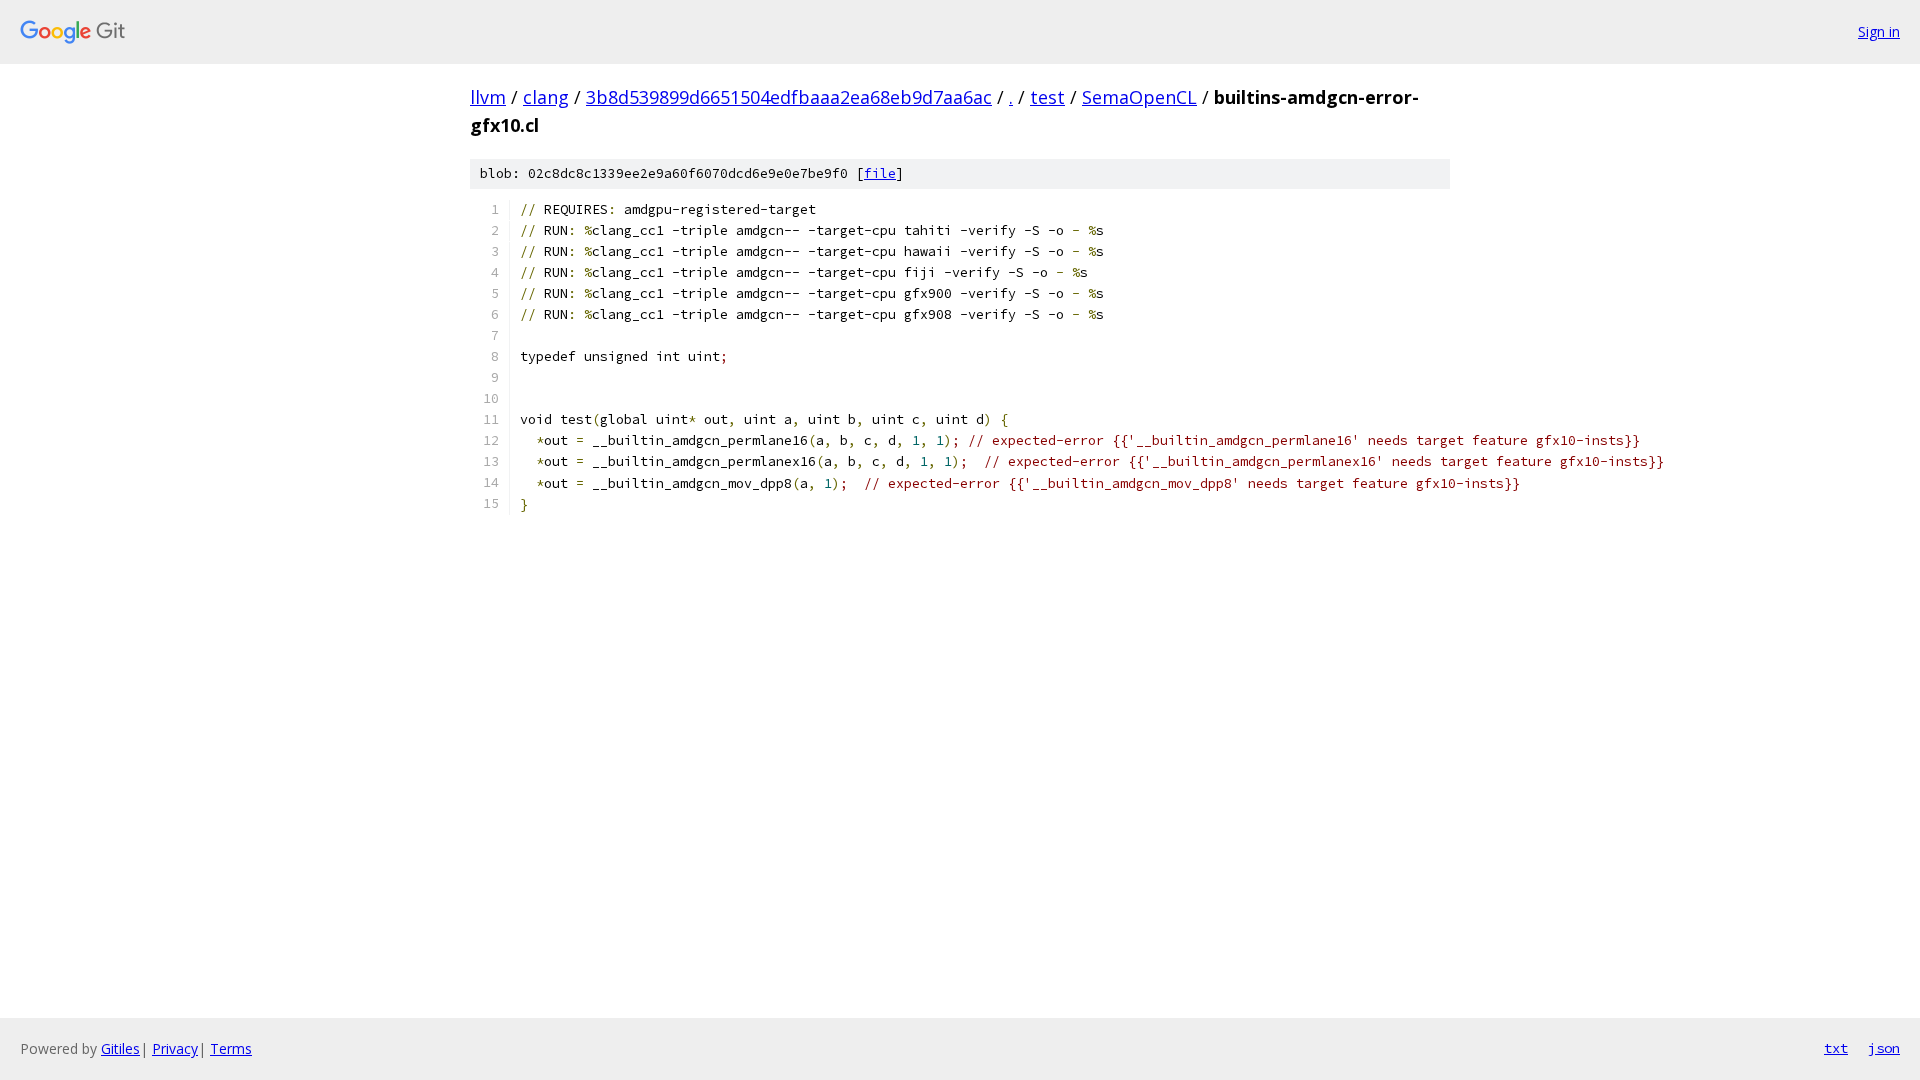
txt (1836, 1048)
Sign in (1879, 31)
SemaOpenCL (1139, 97)
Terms (231, 1048)
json (1884, 1048)
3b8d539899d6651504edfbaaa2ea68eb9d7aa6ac (789, 97)
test (1047, 97)
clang (546, 97)
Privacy (175, 1048)
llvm (488, 97)
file (880, 173)
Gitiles (120, 1048)
